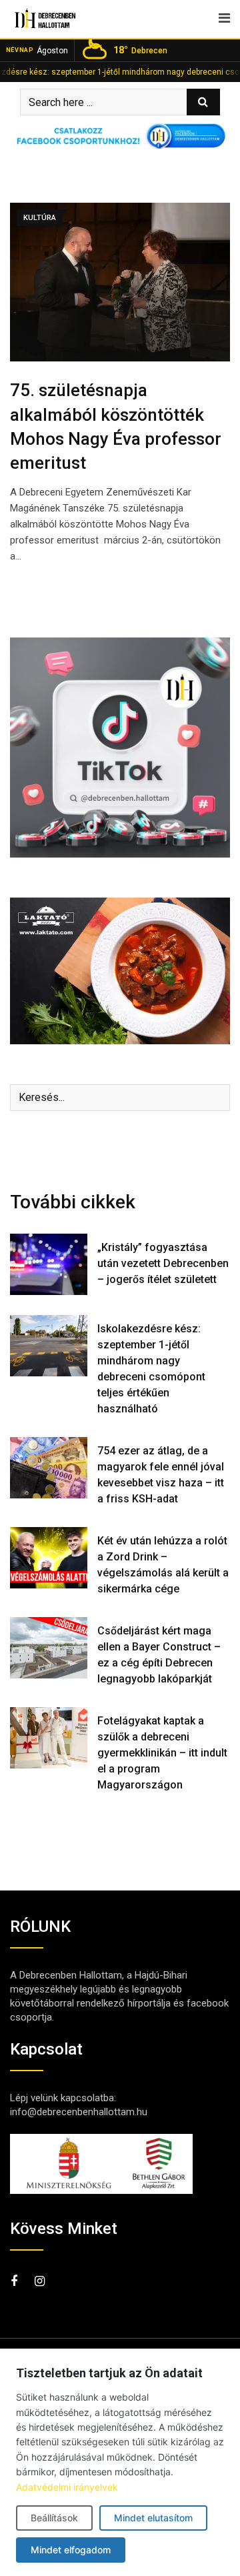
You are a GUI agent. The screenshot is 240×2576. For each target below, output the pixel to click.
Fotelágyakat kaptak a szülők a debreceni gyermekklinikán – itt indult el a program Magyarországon (162, 1753)
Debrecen (140, 50)
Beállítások (54, 2518)
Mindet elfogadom (71, 2550)
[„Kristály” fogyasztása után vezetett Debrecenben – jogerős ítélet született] (49, 1264)
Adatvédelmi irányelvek (67, 2487)
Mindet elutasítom (153, 2518)
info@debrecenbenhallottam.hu (79, 2112)
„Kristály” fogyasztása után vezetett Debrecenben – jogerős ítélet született (163, 1263)
